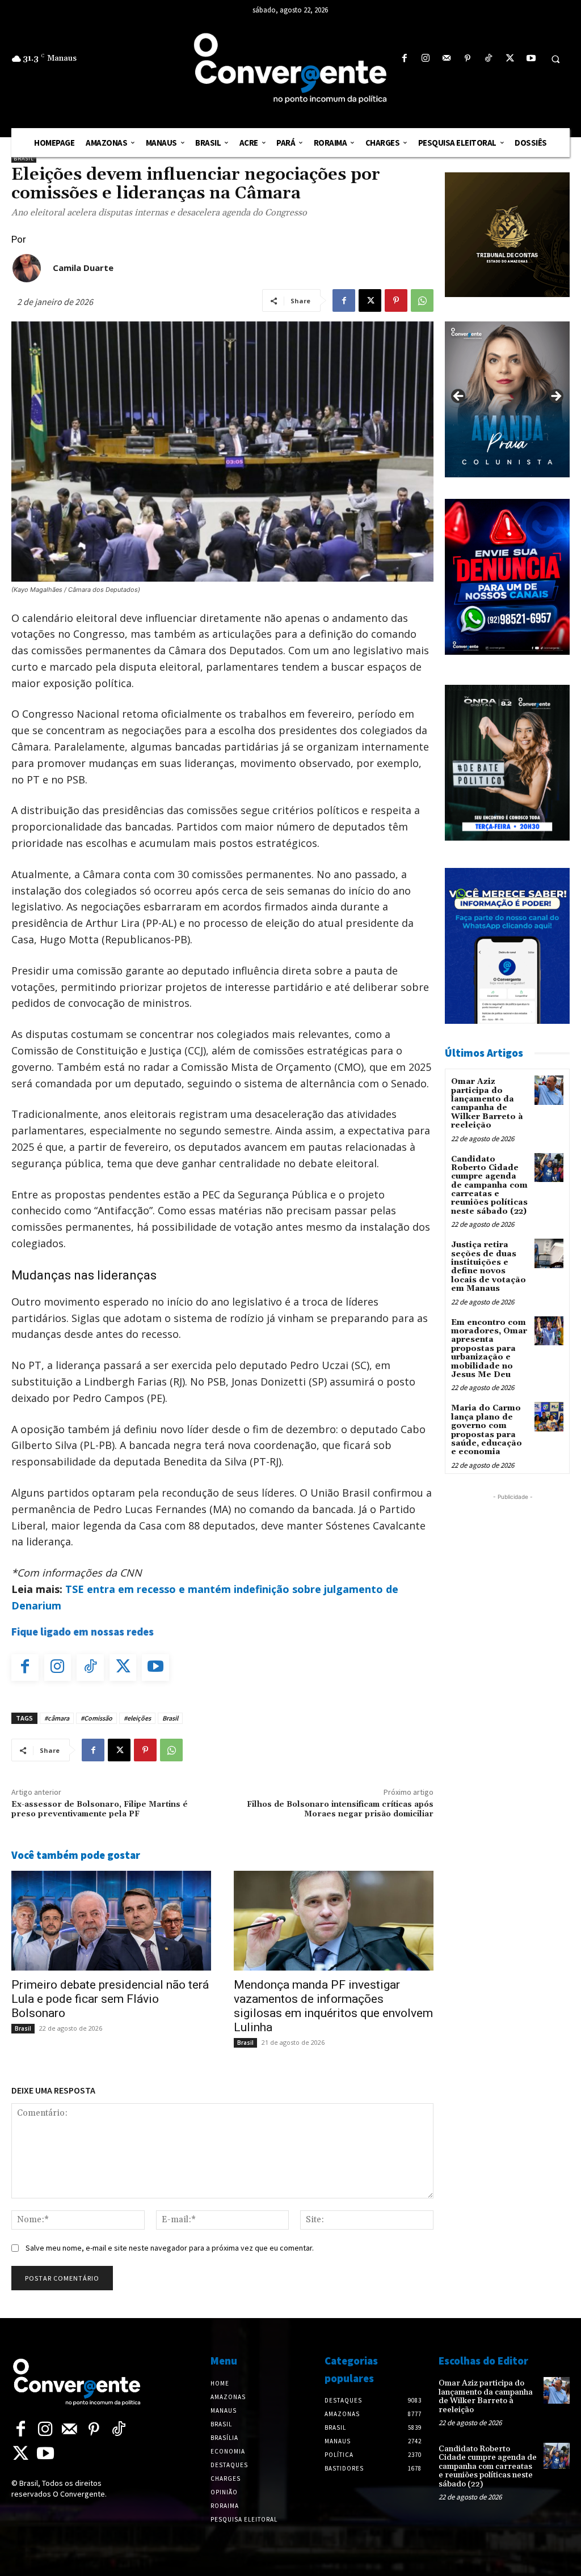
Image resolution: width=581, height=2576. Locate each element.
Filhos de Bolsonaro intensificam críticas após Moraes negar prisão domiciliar (340, 1809)
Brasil (24, 158)
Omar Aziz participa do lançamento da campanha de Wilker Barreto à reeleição (487, 1103)
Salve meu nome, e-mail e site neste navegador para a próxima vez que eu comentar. (170, 2248)
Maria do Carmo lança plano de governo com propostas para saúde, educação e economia (487, 1430)
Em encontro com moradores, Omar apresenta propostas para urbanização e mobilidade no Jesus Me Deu (489, 1349)
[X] (510, 59)
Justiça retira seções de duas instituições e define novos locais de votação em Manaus (489, 1267)
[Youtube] (531, 59)
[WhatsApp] (422, 300)
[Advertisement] (513, 1673)
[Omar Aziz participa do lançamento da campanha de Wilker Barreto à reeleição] (549, 1090)
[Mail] (446, 59)
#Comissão (96, 1718)
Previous (459, 397)
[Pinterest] (468, 59)
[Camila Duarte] (27, 268)
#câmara (57, 1718)
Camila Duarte (83, 268)
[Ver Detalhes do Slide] (507, 399)
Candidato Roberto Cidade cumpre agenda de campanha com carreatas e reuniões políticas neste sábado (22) (489, 1185)
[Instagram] (425, 59)
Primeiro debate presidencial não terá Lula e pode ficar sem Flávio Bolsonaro (110, 1999)
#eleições (137, 1718)
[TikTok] (489, 59)
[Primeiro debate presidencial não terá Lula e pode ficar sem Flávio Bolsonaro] (111, 1921)
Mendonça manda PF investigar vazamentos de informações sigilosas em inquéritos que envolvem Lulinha (333, 2006)
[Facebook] (404, 59)
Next (555, 397)
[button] (555, 59)
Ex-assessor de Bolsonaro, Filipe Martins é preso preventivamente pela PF (100, 1809)
